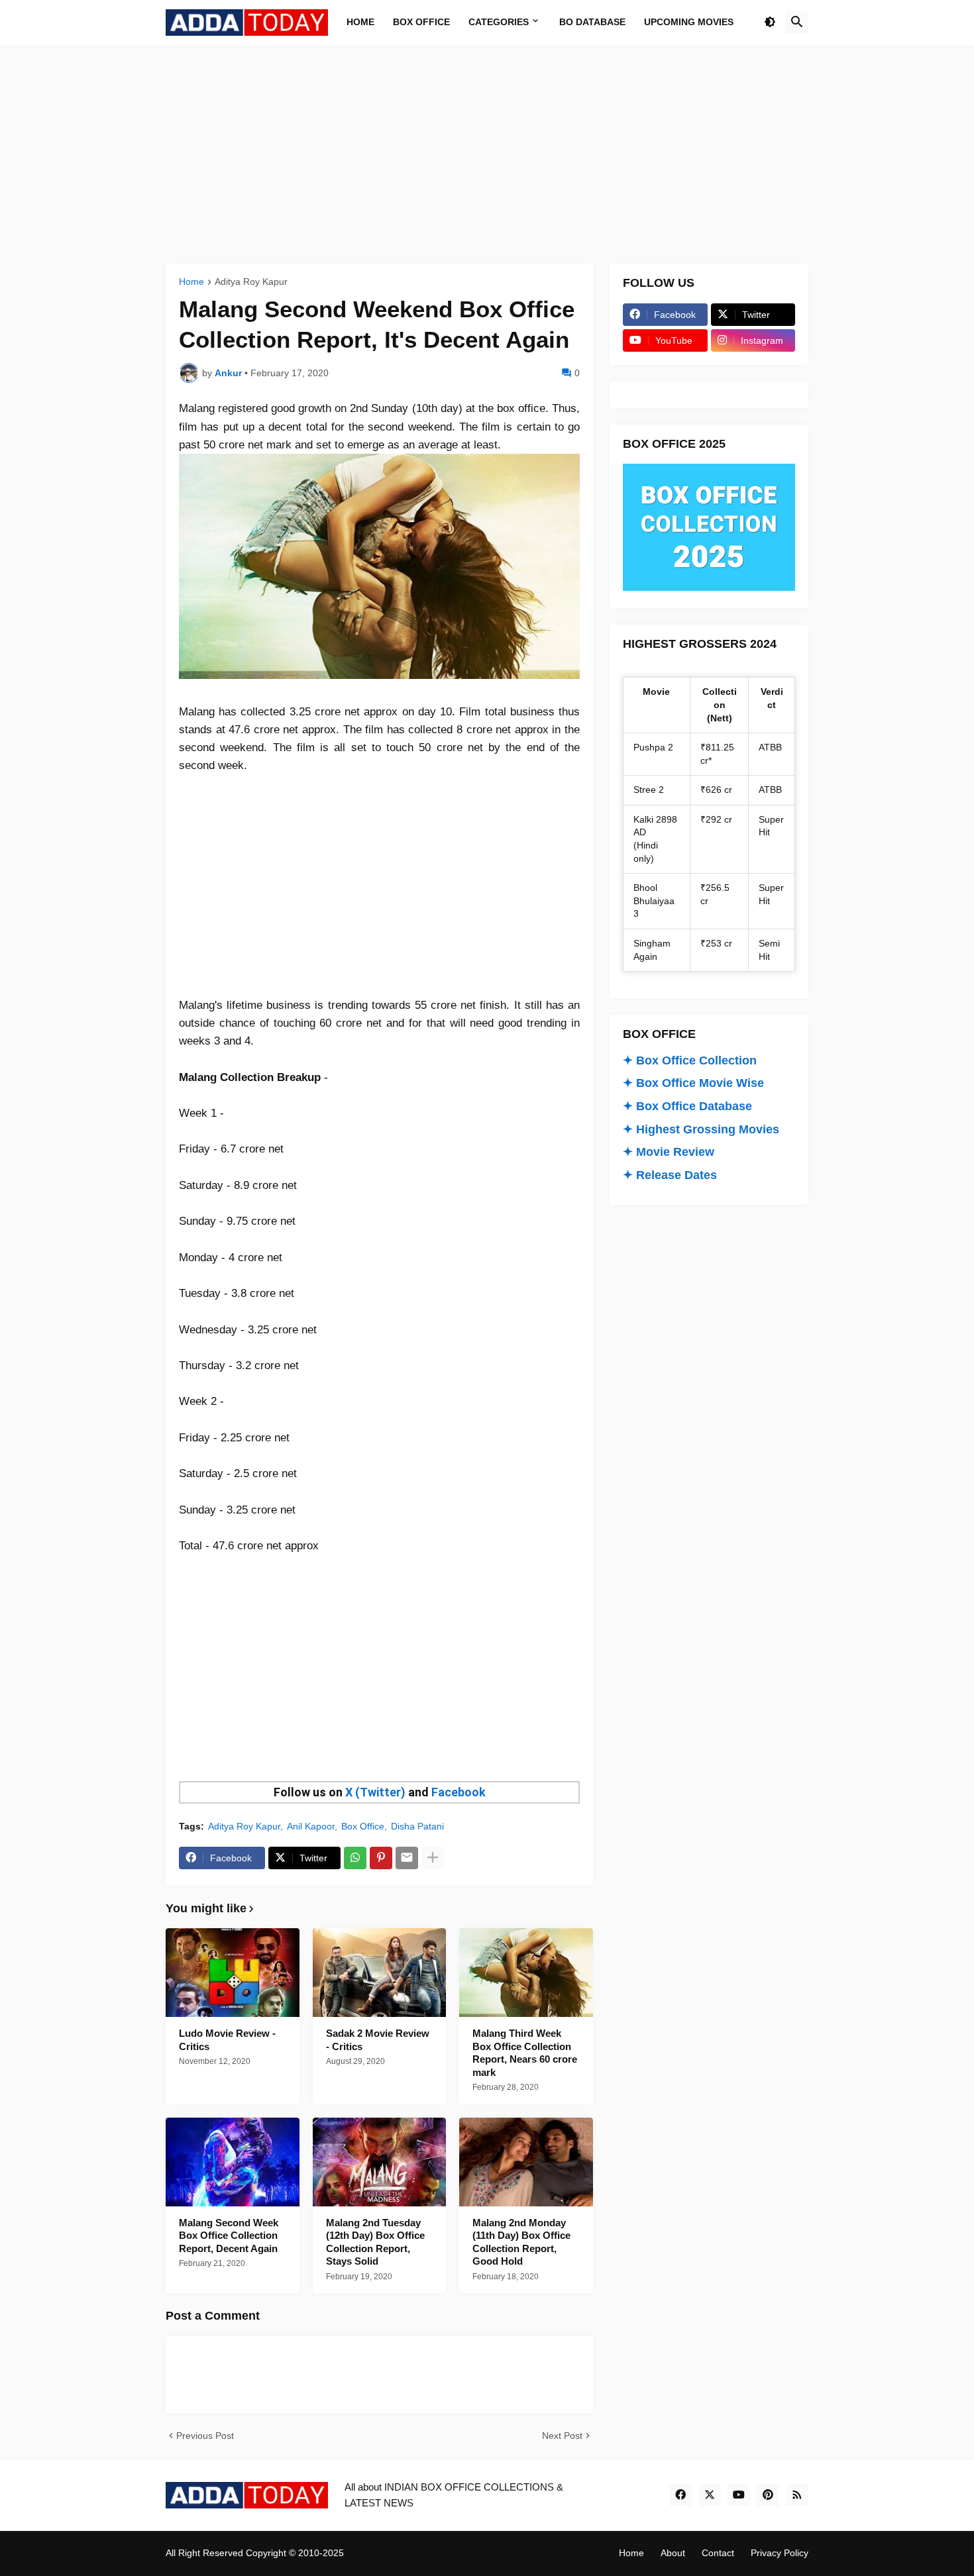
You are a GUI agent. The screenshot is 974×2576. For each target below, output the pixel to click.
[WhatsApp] (355, 1858)
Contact (718, 2553)
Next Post (562, 2436)
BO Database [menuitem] (592, 22)
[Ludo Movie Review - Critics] (233, 1973)
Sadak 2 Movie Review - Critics (378, 2040)
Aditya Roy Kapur (251, 282)
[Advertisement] (487, 154)
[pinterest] (768, 2495)
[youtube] (739, 2495)
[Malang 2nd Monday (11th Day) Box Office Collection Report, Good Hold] (526, 2162)
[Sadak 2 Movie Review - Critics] (380, 1973)
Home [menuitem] (360, 22)
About (673, 2553)
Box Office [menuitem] (421, 22)
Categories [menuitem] (499, 22)
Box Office (363, 1826)
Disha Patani (417, 1826)
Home (191, 282)
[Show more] (433, 1858)
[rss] (797, 2495)
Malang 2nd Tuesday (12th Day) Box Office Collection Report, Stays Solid (375, 2242)
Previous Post (205, 2436)
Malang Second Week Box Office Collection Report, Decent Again (229, 2236)
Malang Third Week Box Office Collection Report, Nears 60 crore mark (525, 2053)
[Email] (407, 1858)
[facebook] (680, 2495)
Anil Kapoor (311, 1826)
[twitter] (710, 2495)
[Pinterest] (381, 1858)
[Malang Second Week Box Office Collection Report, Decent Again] (233, 2162)
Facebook (459, 1792)
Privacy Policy (780, 2553)
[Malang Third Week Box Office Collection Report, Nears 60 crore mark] (526, 1973)
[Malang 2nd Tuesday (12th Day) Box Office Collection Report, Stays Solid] (380, 2162)
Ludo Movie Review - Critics (227, 2040)
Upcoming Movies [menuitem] (689, 22)
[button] (770, 23)
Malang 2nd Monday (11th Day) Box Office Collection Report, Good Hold (521, 2242)
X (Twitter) (375, 1792)
